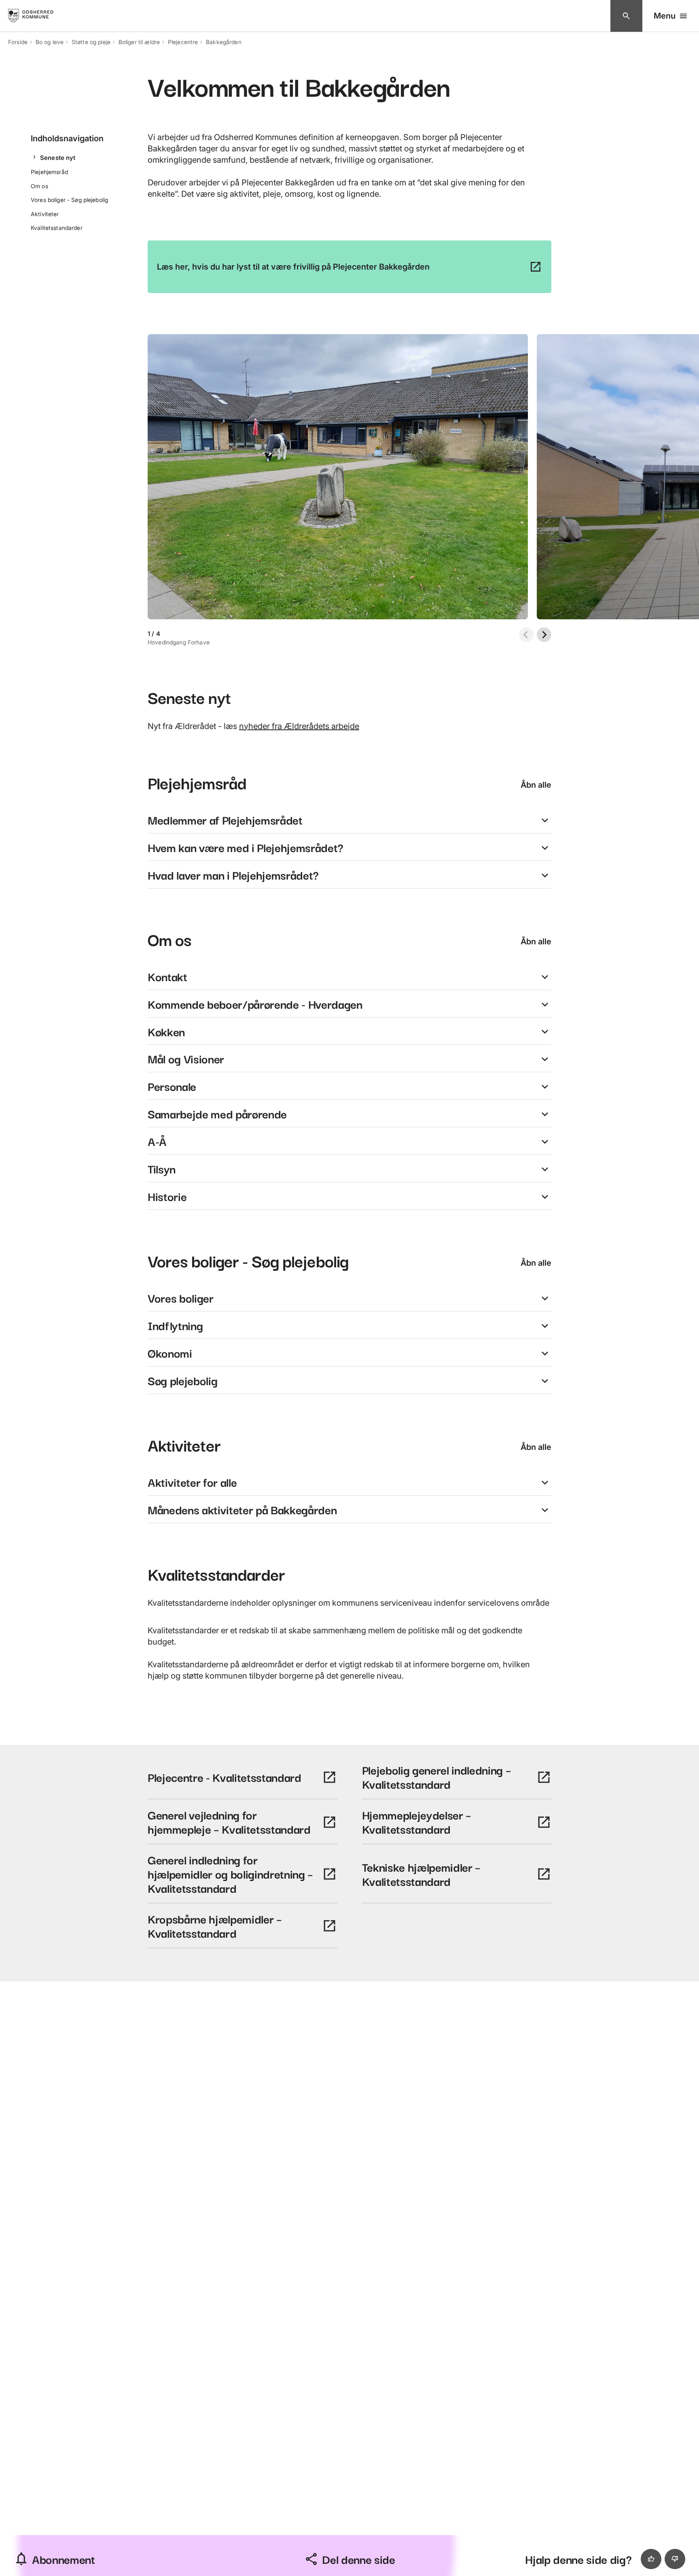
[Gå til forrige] (526, 635)
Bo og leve (50, 42)
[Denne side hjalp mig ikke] (675, 2559)
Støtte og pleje (91, 42)
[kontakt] (626, 16)
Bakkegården (224, 42)
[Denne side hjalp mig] (651, 2559)
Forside (18, 42)
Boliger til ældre (139, 42)
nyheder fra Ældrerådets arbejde (299, 726)
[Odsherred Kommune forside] (38, 16)
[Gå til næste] (544, 635)
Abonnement (64, 2559)
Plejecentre (183, 42)
